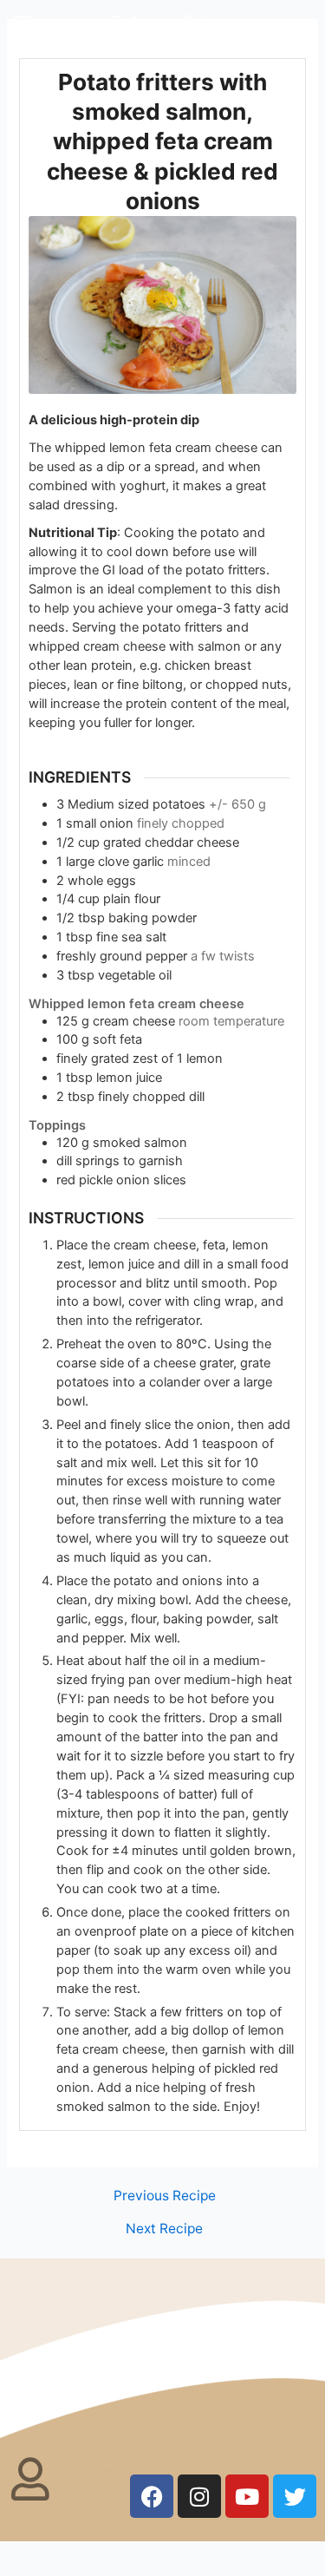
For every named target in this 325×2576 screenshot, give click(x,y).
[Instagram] (199, 2496)
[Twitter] (295, 2496)
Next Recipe (164, 2229)
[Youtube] (247, 2496)
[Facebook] (152, 2496)
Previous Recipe (165, 2196)
